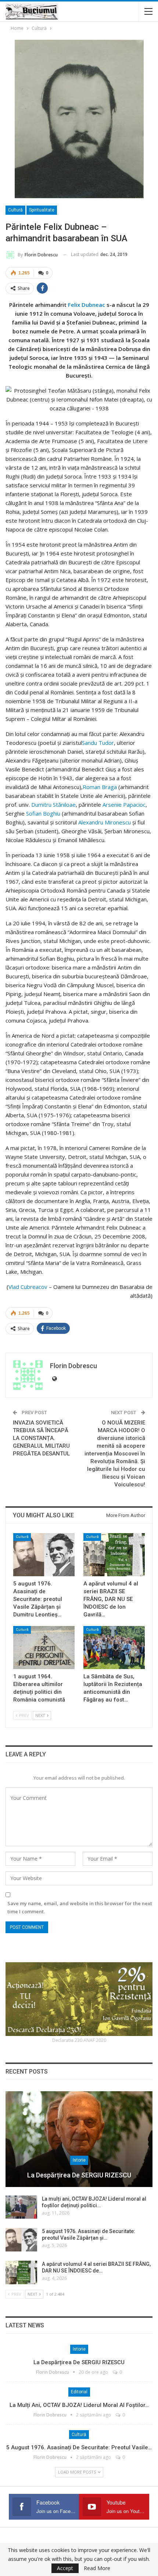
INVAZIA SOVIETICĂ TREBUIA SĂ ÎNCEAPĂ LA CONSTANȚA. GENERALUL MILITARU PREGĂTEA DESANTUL (41, 1438)
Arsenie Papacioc (124, 805)
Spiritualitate (42, 210)
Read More (97, 2568)
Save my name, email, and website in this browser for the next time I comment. (80, 1907)
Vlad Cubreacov (28, 1287)
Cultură (15, 210)
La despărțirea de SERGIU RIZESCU (79, 2175)
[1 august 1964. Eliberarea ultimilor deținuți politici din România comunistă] (44, 1648)
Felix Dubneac (87, 305)
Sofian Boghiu (43, 813)
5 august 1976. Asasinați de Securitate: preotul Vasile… (79, 2447)
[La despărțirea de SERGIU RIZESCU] (79, 2139)
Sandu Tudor (98, 743)
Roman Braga (100, 787)
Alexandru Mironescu (105, 822)
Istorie (79, 2160)
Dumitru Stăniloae (53, 805)
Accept (65, 2568)
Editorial (79, 2392)
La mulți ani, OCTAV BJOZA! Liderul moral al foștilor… (79, 2405)
